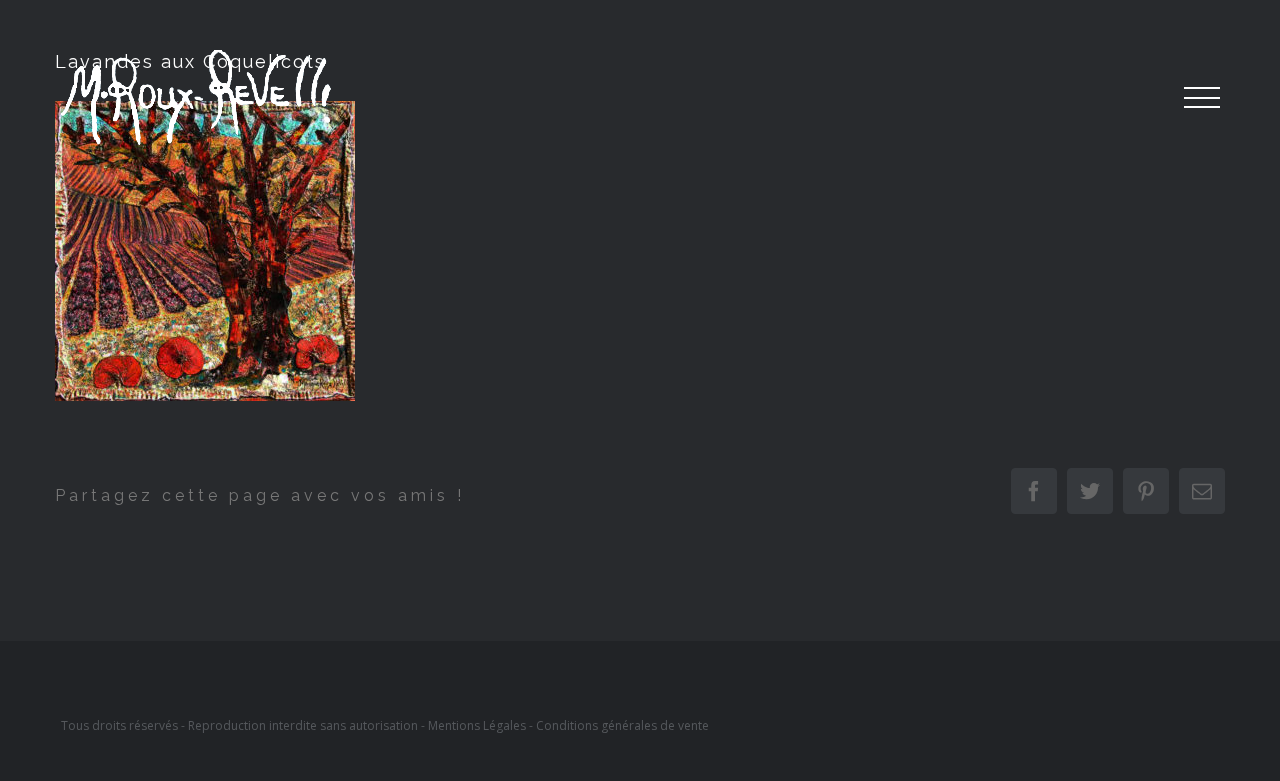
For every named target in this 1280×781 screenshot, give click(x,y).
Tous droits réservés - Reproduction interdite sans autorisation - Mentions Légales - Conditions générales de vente (385, 725)
